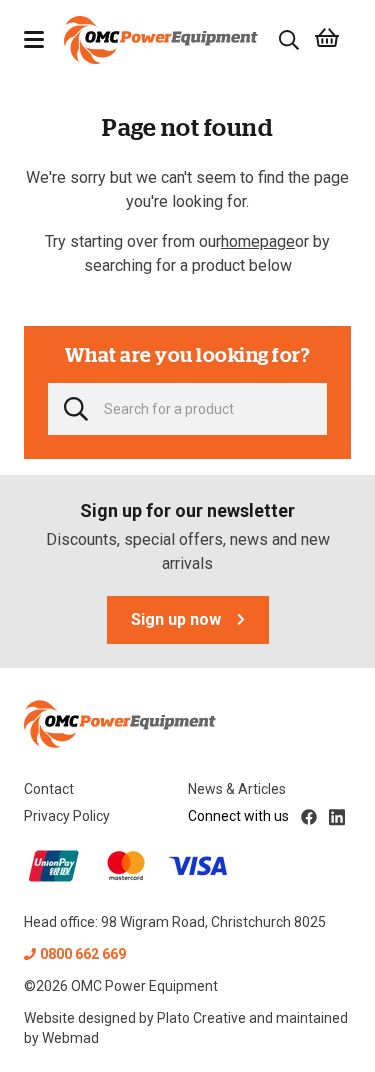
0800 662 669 (83, 954)
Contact (49, 789)
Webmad (70, 1038)
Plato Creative (201, 1018)
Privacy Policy (67, 816)
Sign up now (176, 619)
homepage (258, 241)
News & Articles (237, 789)
